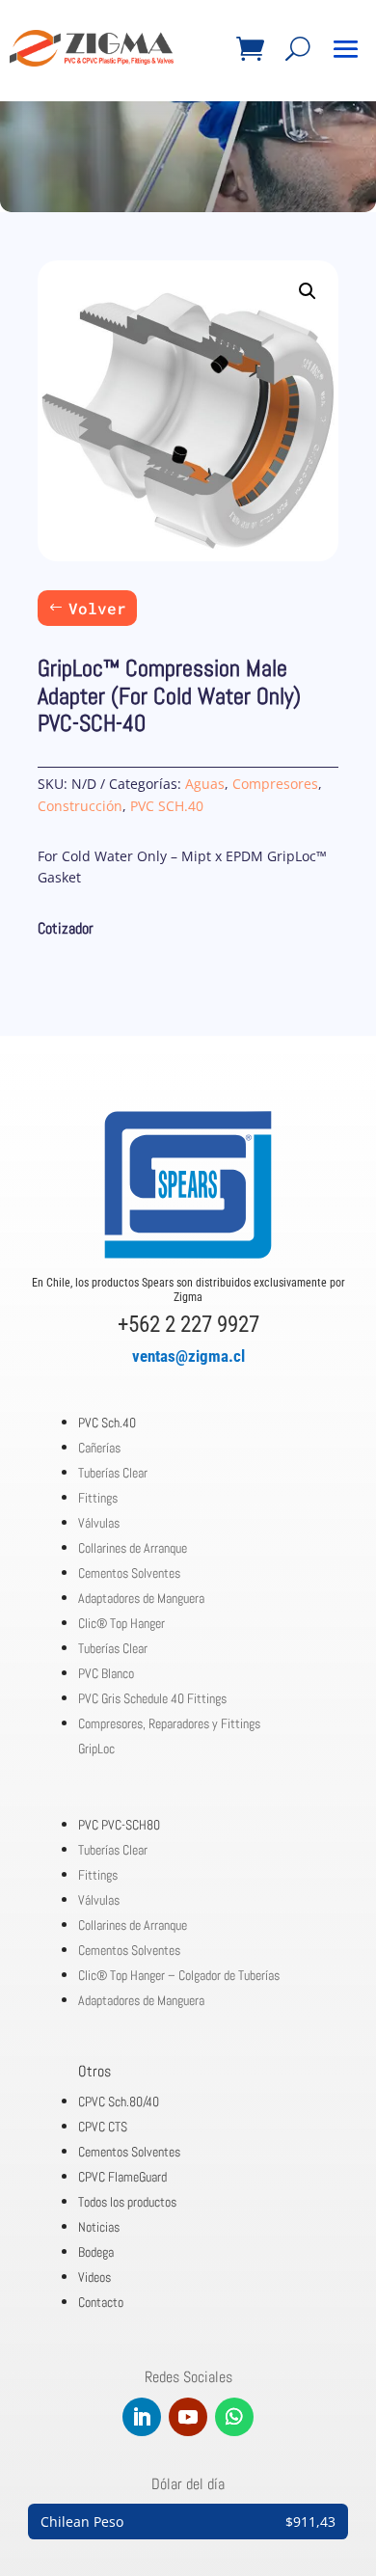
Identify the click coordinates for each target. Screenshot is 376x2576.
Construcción (80, 806)
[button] (308, 291)
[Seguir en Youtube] (188, 2417)
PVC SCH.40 (167, 806)
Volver (97, 608)
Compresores (275, 784)
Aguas (205, 784)
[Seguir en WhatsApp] (234, 2417)
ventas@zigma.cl (188, 1356)
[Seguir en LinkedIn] (142, 2417)
